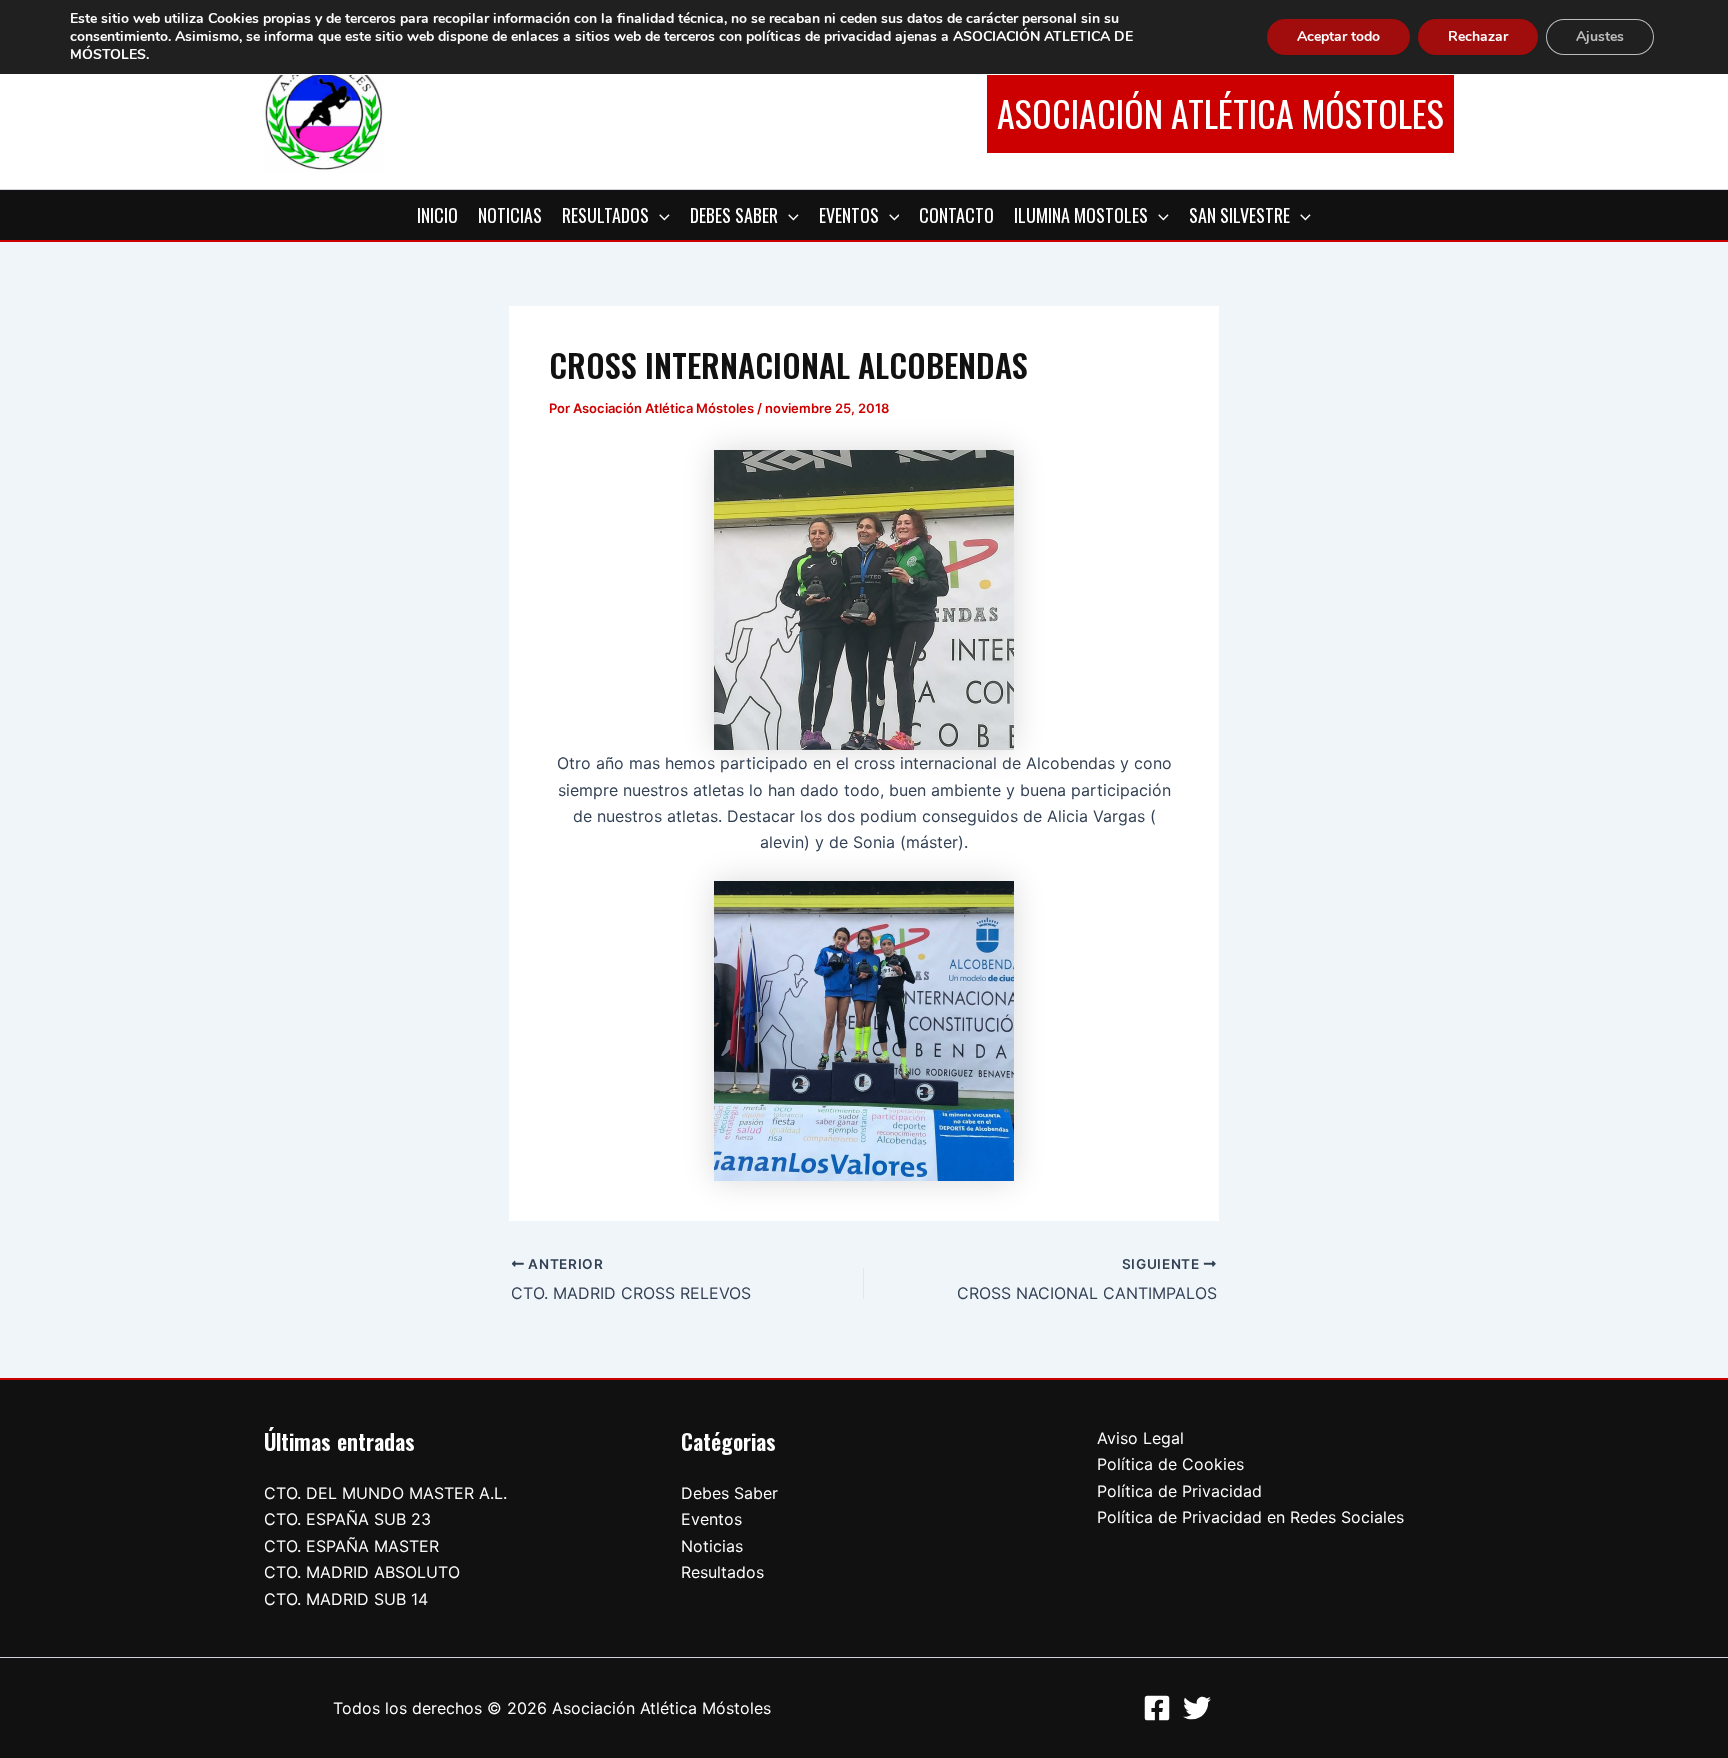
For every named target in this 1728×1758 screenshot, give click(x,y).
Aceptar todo (1338, 36)
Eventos (711, 1519)
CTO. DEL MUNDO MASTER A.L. (385, 1493)
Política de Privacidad (1179, 1491)
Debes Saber (729, 1493)
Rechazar (1478, 36)
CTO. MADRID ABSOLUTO (362, 1572)
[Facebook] (1157, 1708)
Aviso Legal (1140, 1438)
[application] (659, 215)
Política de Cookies (1170, 1464)
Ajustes (1600, 36)
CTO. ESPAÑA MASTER (351, 1546)
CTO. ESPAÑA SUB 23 (347, 1519)
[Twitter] (1197, 1708)
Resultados (722, 1572)
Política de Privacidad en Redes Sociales (1250, 1517)
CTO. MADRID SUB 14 (346, 1599)
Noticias (712, 1546)
